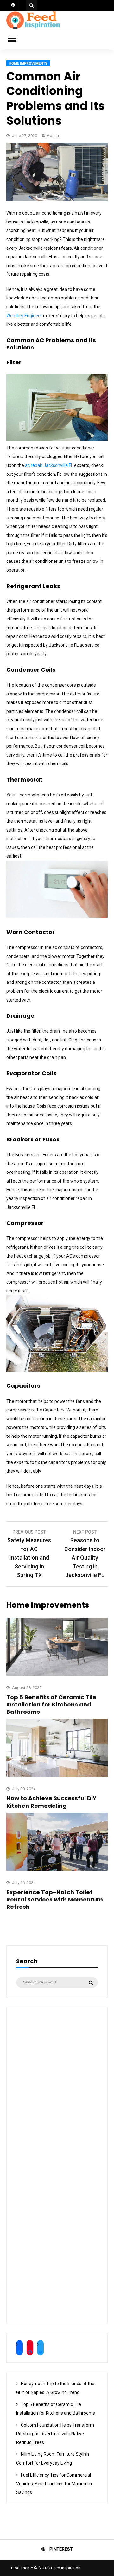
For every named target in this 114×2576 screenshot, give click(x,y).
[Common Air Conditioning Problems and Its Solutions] (57, 199)
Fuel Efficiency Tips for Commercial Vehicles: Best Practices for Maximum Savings (54, 2484)
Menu (16, 40)
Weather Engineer (24, 316)
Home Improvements (28, 63)
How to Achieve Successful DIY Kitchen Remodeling (51, 1802)
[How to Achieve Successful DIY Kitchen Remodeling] (57, 1775)
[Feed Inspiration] (33, 28)
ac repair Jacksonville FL (49, 465)
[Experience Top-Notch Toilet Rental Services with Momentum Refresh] (57, 1869)
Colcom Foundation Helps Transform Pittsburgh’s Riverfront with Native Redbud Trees (55, 2434)
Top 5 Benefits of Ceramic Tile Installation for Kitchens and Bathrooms (51, 1705)
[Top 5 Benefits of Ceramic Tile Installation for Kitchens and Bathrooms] (57, 1674)
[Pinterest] (13, 5)
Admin (53, 136)
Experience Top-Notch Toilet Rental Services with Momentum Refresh (55, 1900)
